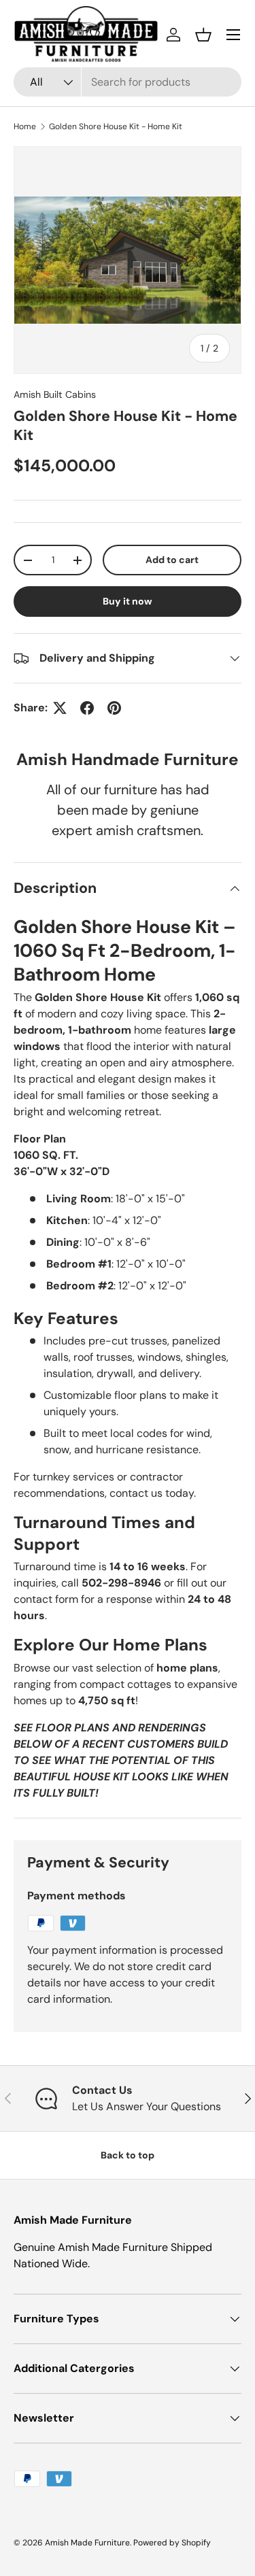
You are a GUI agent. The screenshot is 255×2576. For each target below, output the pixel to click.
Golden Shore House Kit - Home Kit (116, 126)
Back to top (128, 2155)
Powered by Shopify (172, 2543)
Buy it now (128, 601)
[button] (203, 35)
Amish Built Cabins (55, 394)
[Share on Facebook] (87, 708)
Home (25, 126)
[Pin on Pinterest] (114, 708)
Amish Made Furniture (87, 2543)
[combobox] (128, 82)
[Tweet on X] (60, 708)
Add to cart (172, 560)
